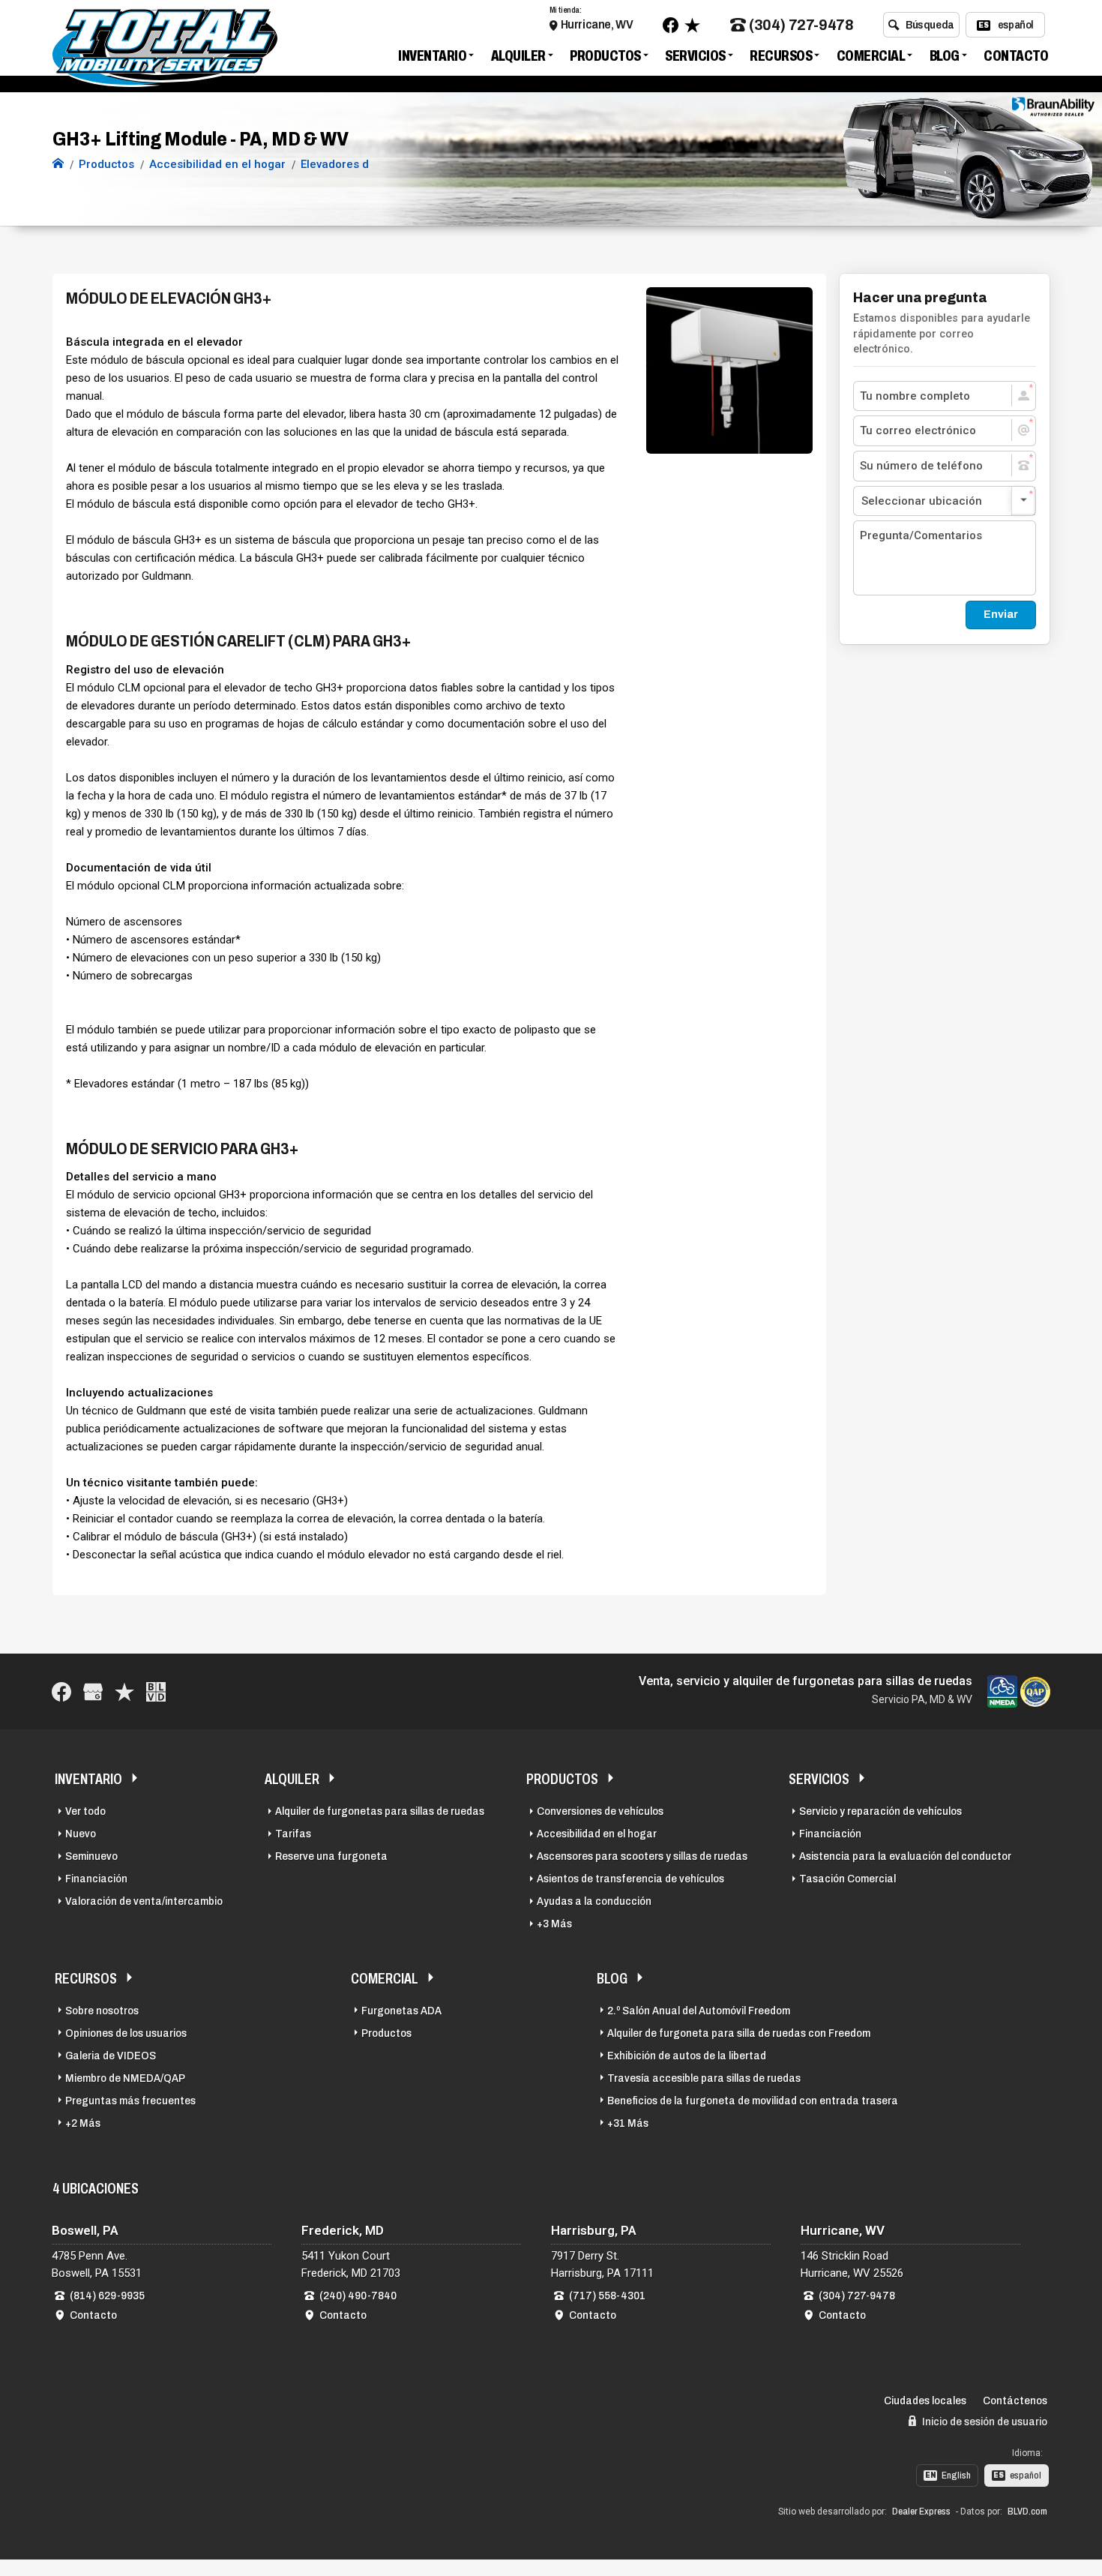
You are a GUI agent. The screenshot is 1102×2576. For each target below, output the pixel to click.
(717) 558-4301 (607, 2296)
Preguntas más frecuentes (130, 2101)
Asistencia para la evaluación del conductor (905, 1856)
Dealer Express (921, 2512)
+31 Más (628, 2123)
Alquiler (518, 55)
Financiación (96, 1879)
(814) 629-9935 (107, 2296)
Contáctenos (1015, 2401)
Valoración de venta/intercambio (144, 1901)
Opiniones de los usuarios (126, 2033)
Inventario (432, 55)
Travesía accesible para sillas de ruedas (704, 2078)
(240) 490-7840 (358, 2296)
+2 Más (83, 2123)
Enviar (1001, 614)
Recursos (781, 55)
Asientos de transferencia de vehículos (630, 1879)
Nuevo (81, 1834)
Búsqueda (930, 25)
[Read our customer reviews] (692, 25)
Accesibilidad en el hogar (597, 1834)
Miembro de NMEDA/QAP (125, 2078)
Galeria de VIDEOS (111, 2056)
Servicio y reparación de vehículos (880, 1811)
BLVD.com (1027, 2512)
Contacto (1016, 55)
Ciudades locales (925, 2401)
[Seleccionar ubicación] (945, 501)
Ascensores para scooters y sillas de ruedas (642, 1856)
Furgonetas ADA (401, 2011)
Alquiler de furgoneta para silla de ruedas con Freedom (739, 2033)
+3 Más (554, 1924)
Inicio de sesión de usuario (984, 2422)
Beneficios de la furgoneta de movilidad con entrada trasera (753, 2101)
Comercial (871, 55)
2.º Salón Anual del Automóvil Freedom (699, 2011)
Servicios (695, 55)
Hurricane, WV (597, 24)
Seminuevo (91, 1856)
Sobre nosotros (102, 2011)
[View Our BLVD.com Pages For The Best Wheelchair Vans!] (156, 1691)
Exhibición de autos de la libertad (687, 2056)
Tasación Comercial (847, 1879)
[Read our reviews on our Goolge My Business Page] (93, 1691)
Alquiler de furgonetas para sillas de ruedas (380, 1811)
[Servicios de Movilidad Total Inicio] (58, 164)
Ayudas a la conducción (594, 1901)
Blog (945, 55)
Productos (605, 55)
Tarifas (293, 1834)
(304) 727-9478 (801, 25)
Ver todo (85, 1811)
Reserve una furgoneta (331, 1856)
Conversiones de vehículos (600, 1811)
